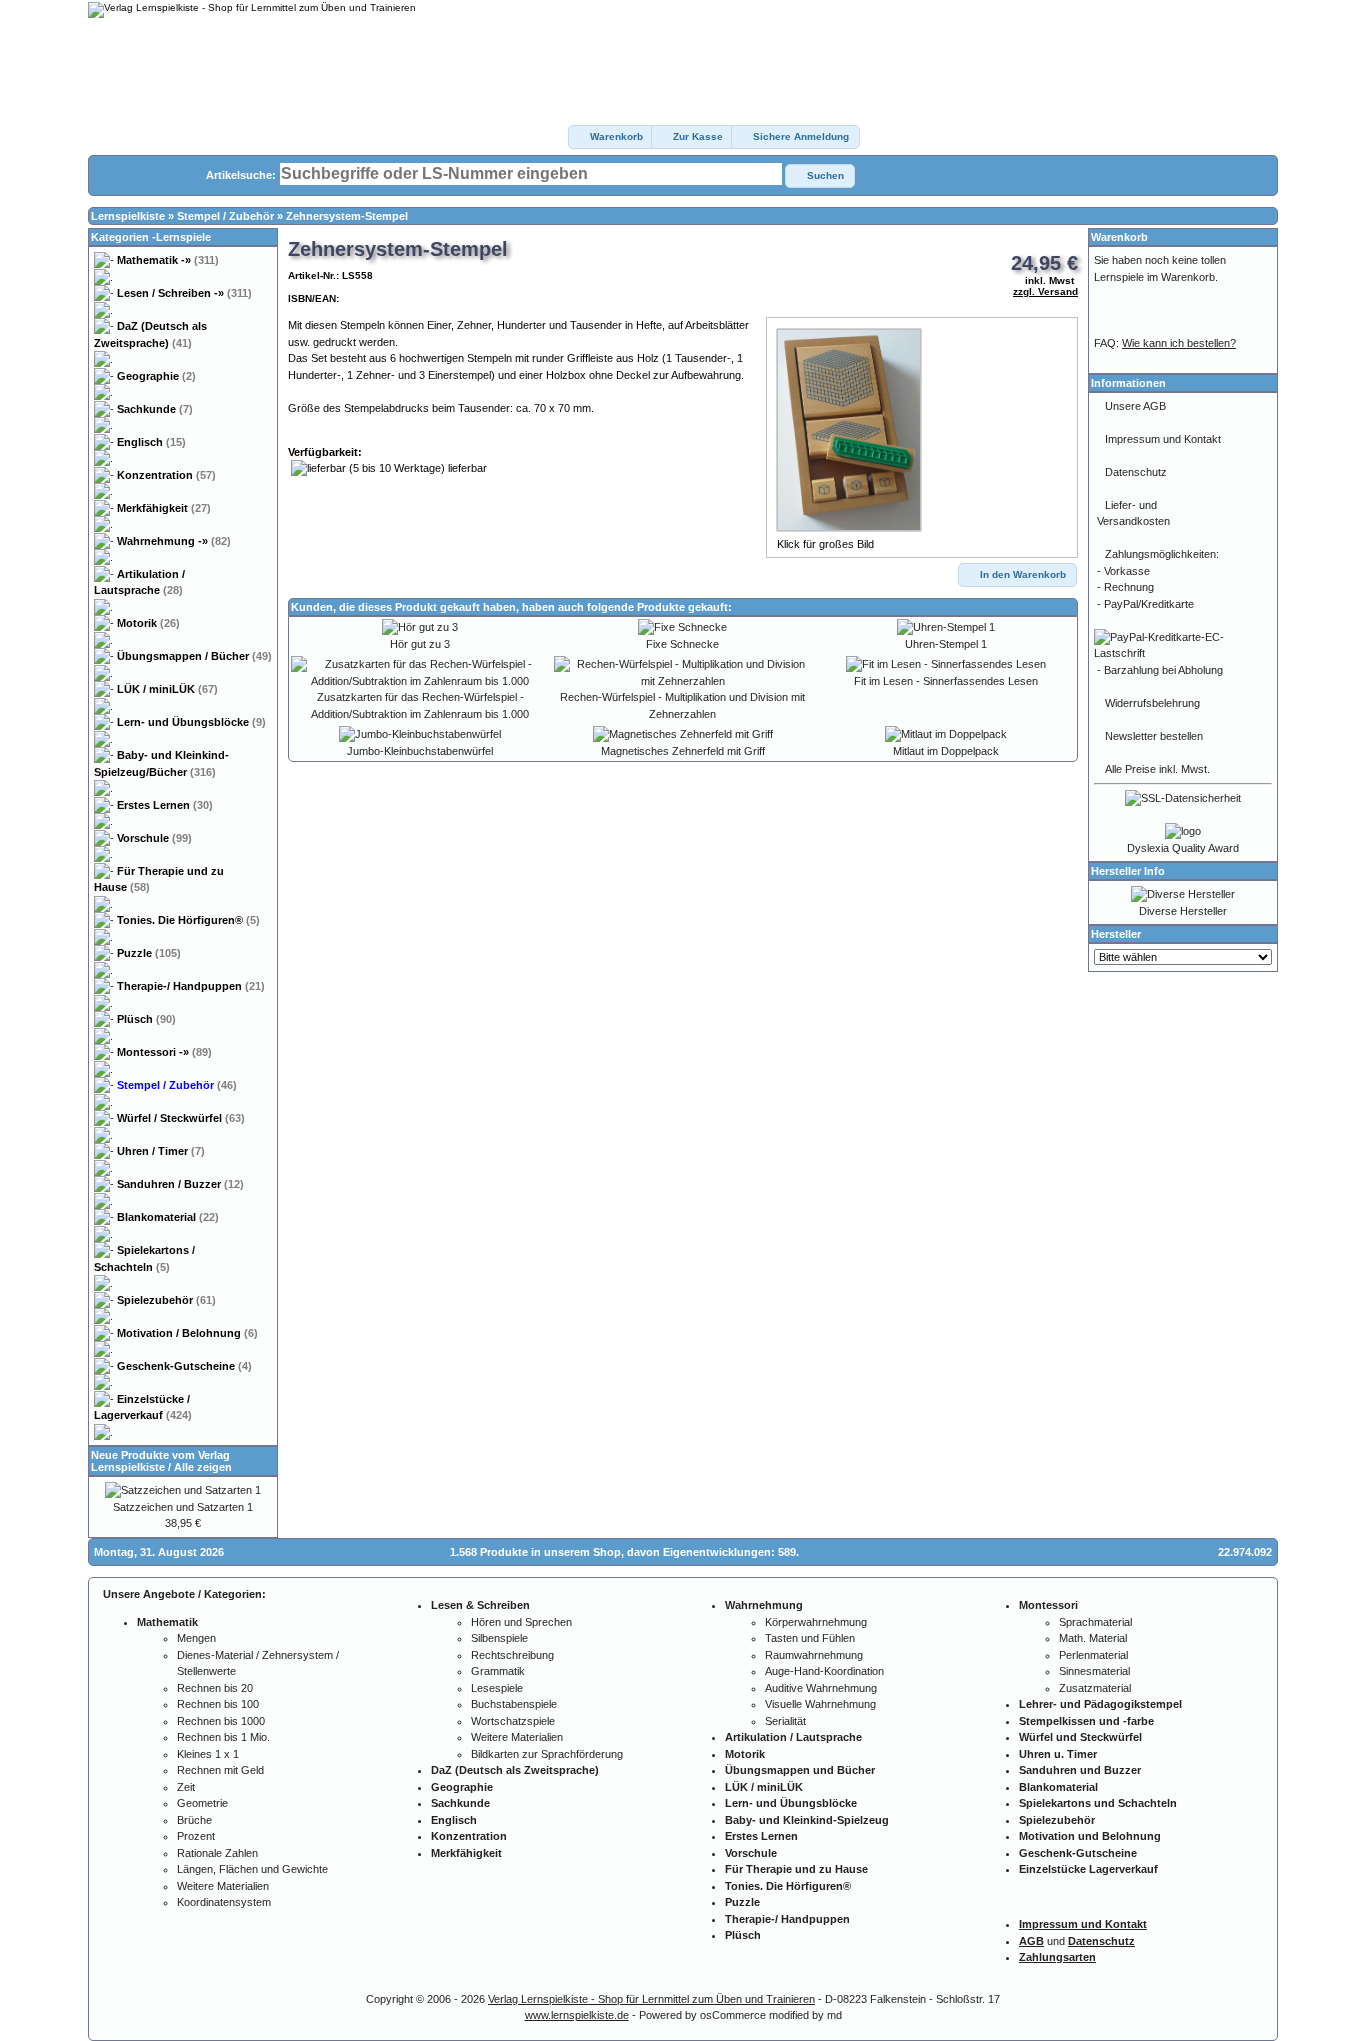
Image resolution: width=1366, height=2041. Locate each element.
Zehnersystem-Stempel (347, 216)
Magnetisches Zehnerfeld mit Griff (683, 751)
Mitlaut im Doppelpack (946, 751)
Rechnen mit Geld (220, 1770)
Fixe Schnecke (682, 644)
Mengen (196, 1638)
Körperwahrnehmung (816, 1622)
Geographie (156, 376)
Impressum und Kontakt (1163, 439)
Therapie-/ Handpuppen (191, 986)
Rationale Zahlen (217, 1853)
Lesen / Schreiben (184, 293)
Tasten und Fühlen (810, 1638)
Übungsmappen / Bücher (194, 656)
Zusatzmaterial (1095, 1688)
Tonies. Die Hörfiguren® (188, 920)
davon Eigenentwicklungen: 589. (713, 1552)
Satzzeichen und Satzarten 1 (183, 1507)
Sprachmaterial (1095, 1622)
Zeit (186, 1787)
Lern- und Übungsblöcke (191, 722)
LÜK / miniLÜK (167, 689)
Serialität (785, 1721)
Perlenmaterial (1093, 1655)
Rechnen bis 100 (218, 1704)
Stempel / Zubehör (225, 216)
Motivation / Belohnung (187, 1333)
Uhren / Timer (161, 1151)
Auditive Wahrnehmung (821, 1688)
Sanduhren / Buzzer (180, 1184)
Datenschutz (1136, 472)
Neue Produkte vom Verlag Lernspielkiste (160, 1461)
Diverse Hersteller (1183, 911)
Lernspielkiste (128, 216)
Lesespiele (497, 1688)
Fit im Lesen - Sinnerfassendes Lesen (946, 681)
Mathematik (168, 260)
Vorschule (154, 838)
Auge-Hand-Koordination (824, 1671)
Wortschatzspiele (513, 1721)
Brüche (194, 1820)
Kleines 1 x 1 (208, 1754)
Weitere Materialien (223, 1886)
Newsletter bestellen (1154, 736)
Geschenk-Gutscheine (184, 1366)
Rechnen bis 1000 (221, 1721)
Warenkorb (1119, 237)
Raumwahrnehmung (814, 1655)
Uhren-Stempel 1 (946, 644)
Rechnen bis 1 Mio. (223, 1737)
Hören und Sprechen (521, 1622)
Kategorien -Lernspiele (151, 237)
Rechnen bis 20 (215, 1688)
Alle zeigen (203, 1467)
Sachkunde (155, 409)
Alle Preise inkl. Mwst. (1157, 769)
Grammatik (498, 1671)
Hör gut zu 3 (420, 644)
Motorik (148, 623)
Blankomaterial (168, 1217)
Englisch (151, 442)
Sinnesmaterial (1094, 1671)
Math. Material (1093, 1638)
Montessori (164, 1052)
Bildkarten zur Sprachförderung (547, 1754)
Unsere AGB (1135, 406)
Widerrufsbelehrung (1152, 703)
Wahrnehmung (174, 541)
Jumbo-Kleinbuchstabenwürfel (420, 751)
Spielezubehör (166, 1300)
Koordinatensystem (224, 1902)
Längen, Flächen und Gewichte (252, 1869)
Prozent (196, 1836)
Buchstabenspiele (514, 1704)
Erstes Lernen (165, 805)
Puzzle (149, 953)
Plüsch (146, 1019)
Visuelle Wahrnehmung (820, 1704)
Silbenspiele (499, 1638)
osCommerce (733, 2015)
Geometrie (202, 1803)
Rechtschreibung (512, 1655)
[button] (611, 137)
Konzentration (166, 475)
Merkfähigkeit (164, 508)
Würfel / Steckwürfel (181, 1118)
